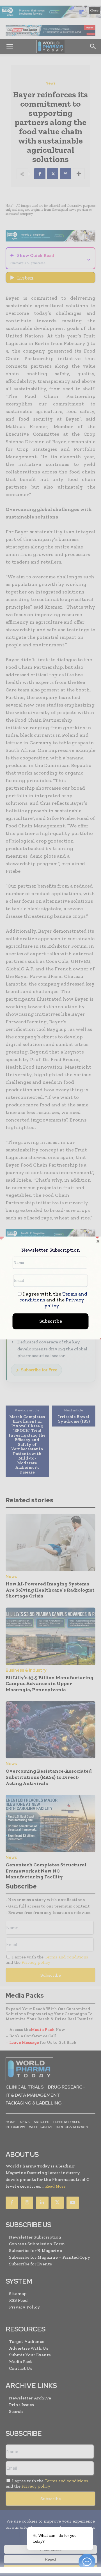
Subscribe (51, 1321)
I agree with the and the (53, 1300)
